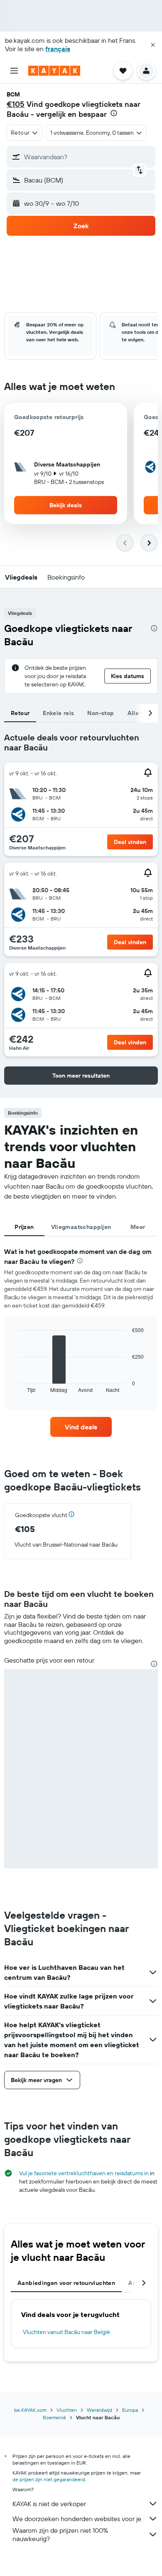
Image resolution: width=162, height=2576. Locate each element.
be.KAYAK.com (30, 2410)
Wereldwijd (99, 2410)
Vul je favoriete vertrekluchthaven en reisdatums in (84, 2173)
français (58, 49)
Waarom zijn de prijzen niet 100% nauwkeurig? (60, 2534)
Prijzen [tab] (24, 1227)
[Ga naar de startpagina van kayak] (54, 71)
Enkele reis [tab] (58, 713)
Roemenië (54, 2417)
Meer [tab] (138, 1227)
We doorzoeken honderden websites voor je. (77, 2519)
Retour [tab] (20, 713)
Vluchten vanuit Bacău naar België (66, 2332)
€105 (16, 104)
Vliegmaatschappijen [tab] (81, 1227)
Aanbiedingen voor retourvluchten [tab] (66, 2283)
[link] (81, 1427)
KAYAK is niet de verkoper (49, 2504)
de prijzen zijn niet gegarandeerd (49, 2479)
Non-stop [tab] (101, 713)
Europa (130, 2410)
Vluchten (67, 2410)
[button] (153, 45)
